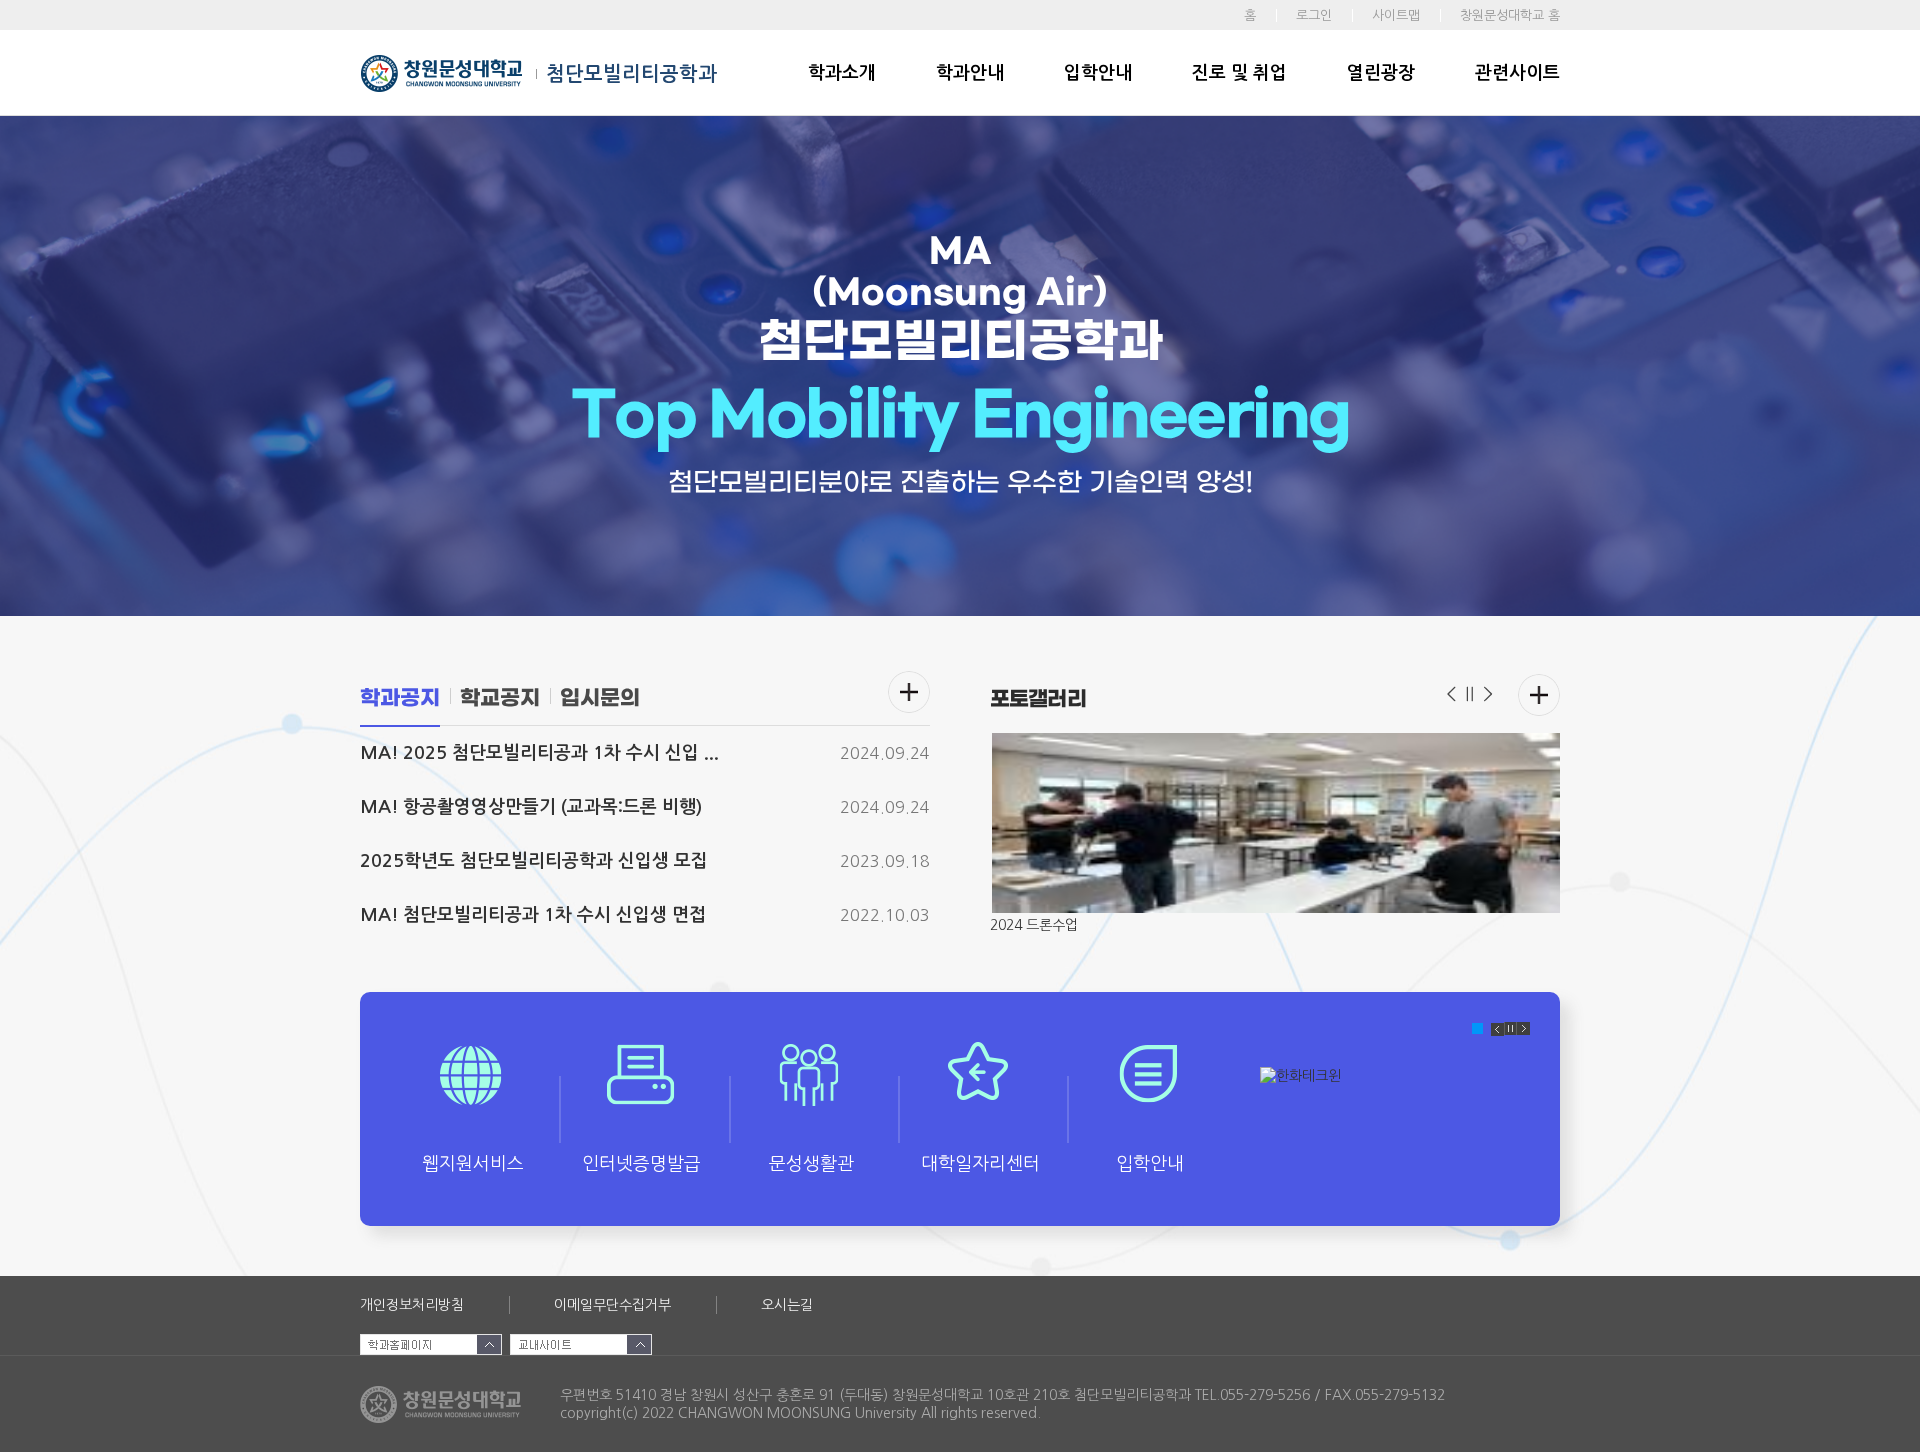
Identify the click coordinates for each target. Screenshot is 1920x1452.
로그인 (1314, 15)
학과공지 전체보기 (909, 692)
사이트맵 (1396, 15)
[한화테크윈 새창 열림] (1395, 1117)
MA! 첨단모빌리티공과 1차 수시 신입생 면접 (533, 915)
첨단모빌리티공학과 (631, 74)
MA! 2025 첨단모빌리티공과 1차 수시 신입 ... (539, 753)
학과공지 (400, 698)
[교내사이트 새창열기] (581, 1344)
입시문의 (600, 698)
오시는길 (787, 1305)
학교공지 (500, 698)
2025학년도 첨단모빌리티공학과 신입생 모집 (534, 861)
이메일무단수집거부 (612, 1305)
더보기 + (1539, 695)
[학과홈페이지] (431, 1344)
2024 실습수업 (1034, 925)
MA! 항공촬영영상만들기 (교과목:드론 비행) (531, 807)
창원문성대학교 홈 (1510, 15)
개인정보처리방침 (412, 1305)
